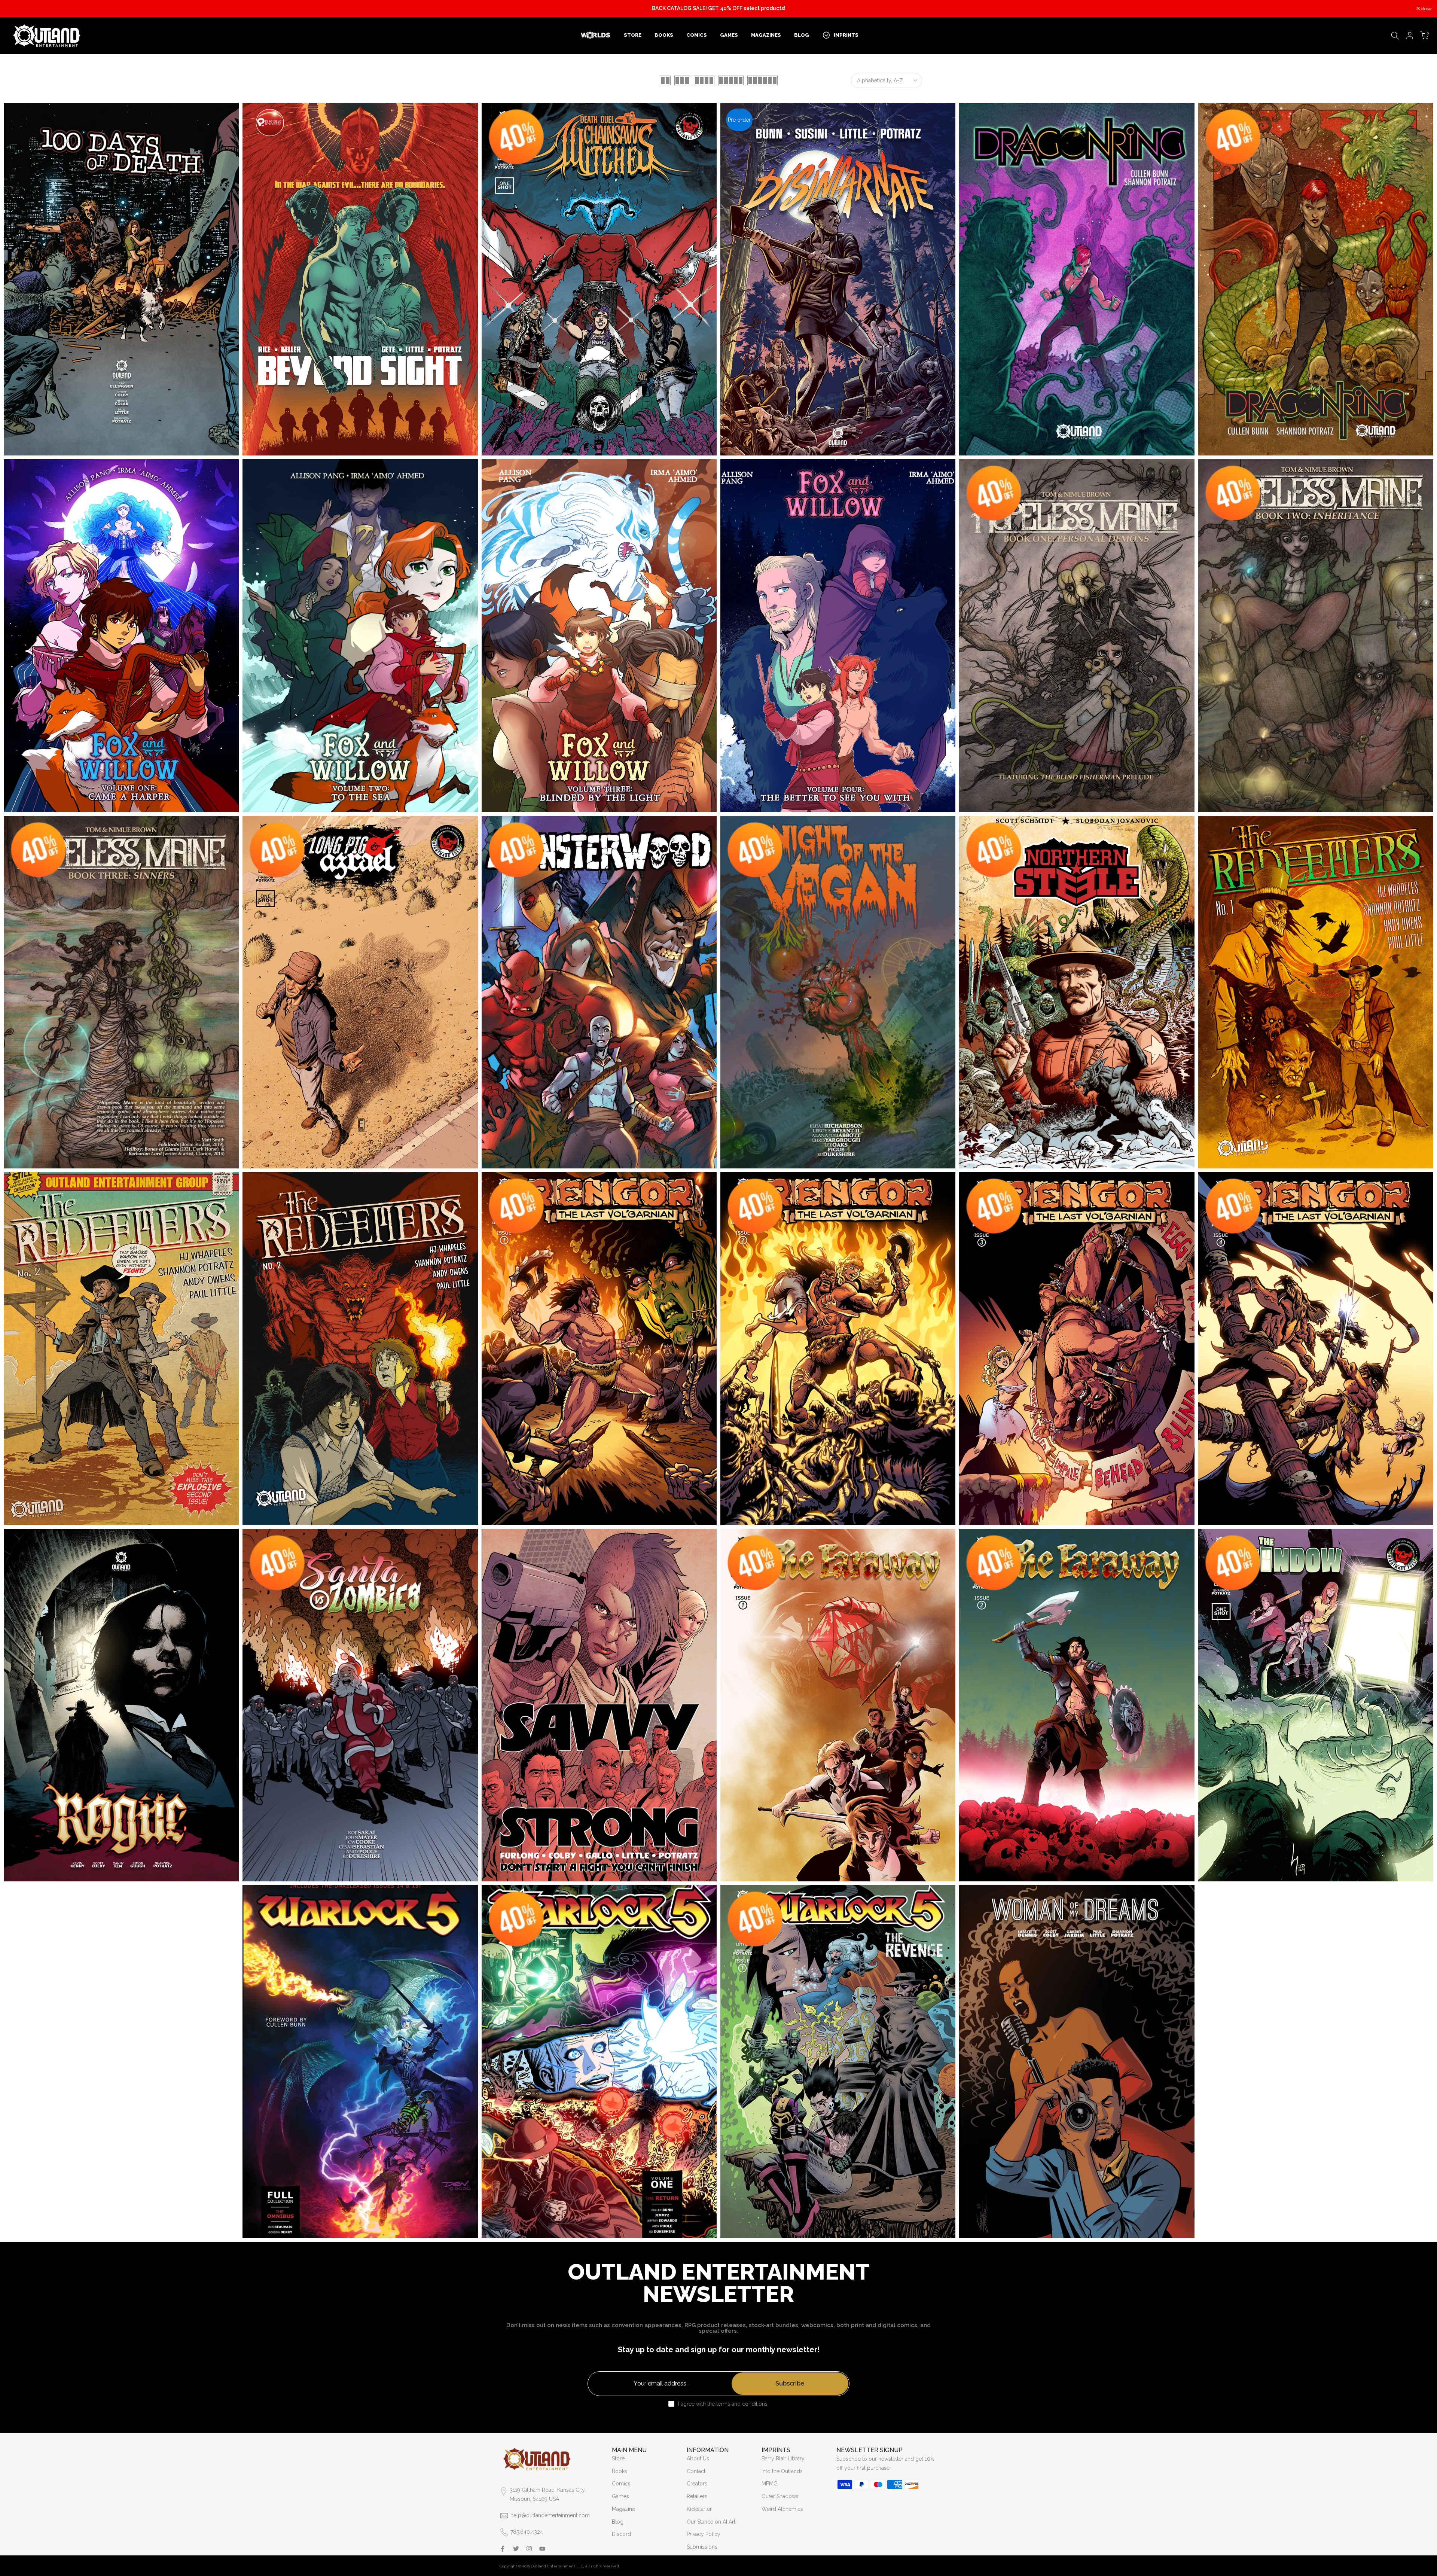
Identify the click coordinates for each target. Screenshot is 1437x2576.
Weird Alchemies (782, 2509)
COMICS (697, 35)
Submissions (702, 2547)
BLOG (802, 35)
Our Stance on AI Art (711, 2522)
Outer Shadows (780, 2496)
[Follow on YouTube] (542, 2549)
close (15, 9)
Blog (618, 2522)
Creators (697, 2484)
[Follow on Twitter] (516, 2549)
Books (620, 2471)
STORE (633, 35)
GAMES (729, 35)
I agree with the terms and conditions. (723, 2404)
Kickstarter (699, 2509)
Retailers (697, 2496)
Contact (696, 2471)
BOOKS (664, 35)
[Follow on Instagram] (529, 2549)
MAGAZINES (766, 35)
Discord (621, 2534)
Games (620, 2496)
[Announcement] (718, 9)
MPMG (770, 2484)
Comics (621, 2484)
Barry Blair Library (783, 2458)
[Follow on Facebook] (503, 2549)
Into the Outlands (782, 2471)
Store (618, 2458)
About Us (698, 2458)
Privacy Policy (704, 2534)
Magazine (623, 2509)
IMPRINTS (846, 35)
